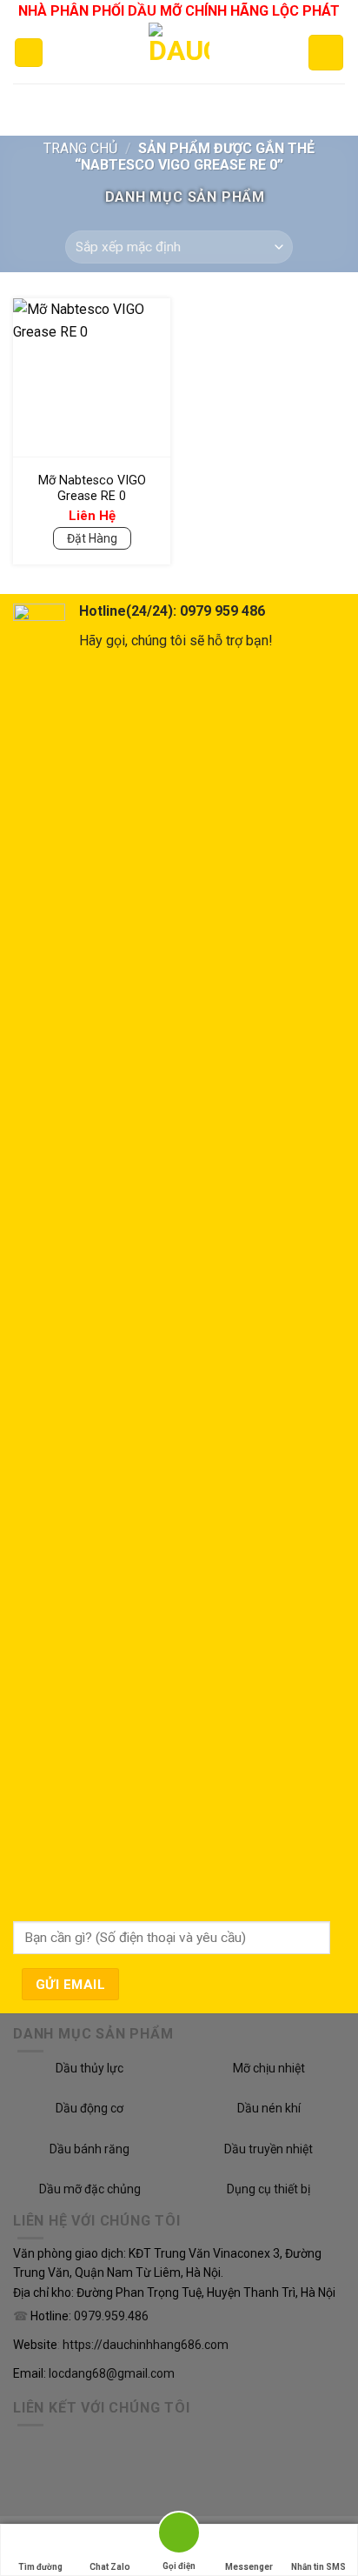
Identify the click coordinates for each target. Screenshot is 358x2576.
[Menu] (29, 53)
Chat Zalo (110, 2567)
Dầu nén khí (269, 2108)
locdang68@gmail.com (112, 2373)
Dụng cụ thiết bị (268, 2189)
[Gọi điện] (179, 2536)
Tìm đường (40, 2567)
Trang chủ (80, 148)
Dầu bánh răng (89, 2149)
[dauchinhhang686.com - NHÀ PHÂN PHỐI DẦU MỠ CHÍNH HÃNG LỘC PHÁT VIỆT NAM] (179, 53)
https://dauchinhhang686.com (146, 2345)
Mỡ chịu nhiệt (269, 2068)
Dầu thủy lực (89, 2068)
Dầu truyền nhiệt (268, 2149)
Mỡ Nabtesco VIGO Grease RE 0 (92, 489)
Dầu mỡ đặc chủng (90, 2189)
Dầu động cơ (89, 2108)
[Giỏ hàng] (326, 52)
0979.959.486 (111, 2316)
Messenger (249, 2567)
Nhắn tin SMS (318, 2567)
